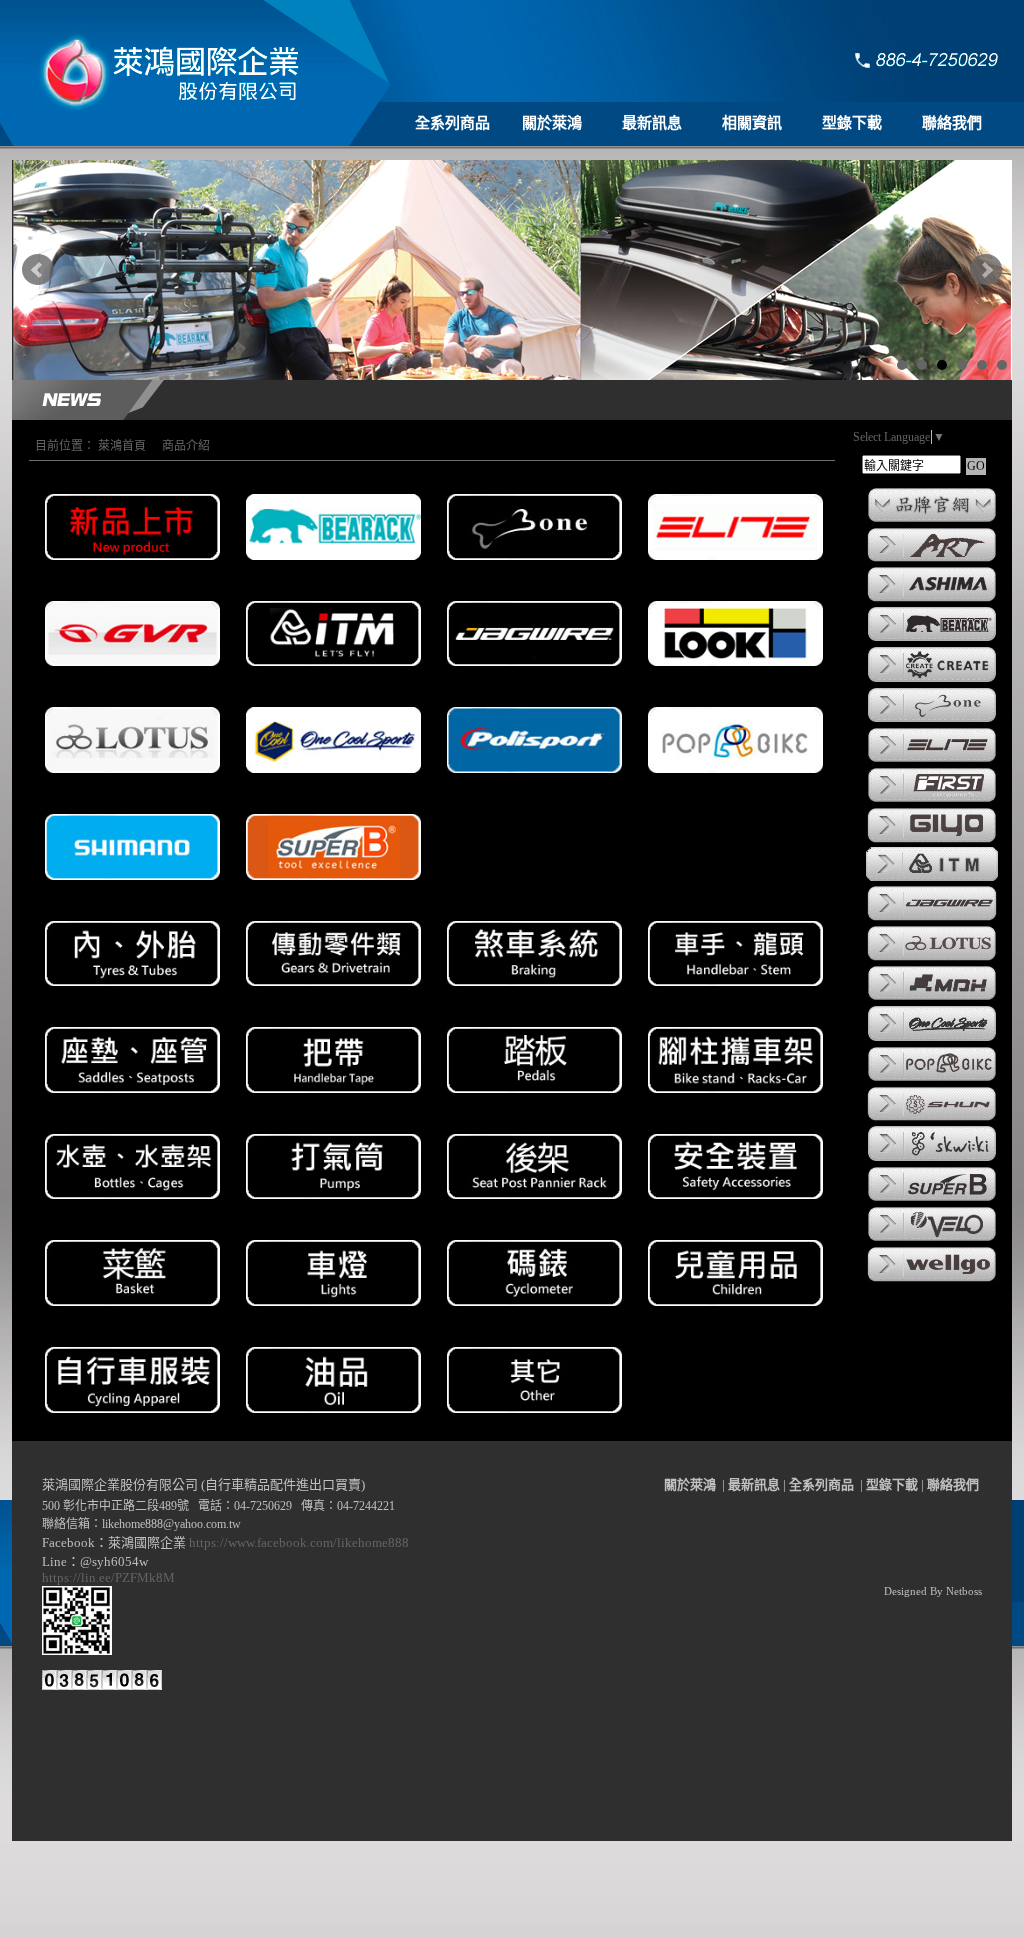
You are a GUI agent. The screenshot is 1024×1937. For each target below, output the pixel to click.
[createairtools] (932, 681)
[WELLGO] (932, 1280)
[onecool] (932, 1040)
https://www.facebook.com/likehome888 (299, 1542)
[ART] (932, 560)
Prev (38, 270)
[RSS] (970, 1922)
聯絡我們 (952, 123)
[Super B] (932, 1200)
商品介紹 (186, 446)
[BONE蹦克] (932, 721)
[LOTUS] (932, 959)
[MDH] (932, 999)
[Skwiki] (932, 1160)
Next (986, 270)
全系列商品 (452, 123)
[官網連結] (932, 521)
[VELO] (932, 1240)
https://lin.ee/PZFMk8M (111, 1577)
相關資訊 (752, 123)
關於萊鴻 (552, 123)
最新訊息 (652, 123)
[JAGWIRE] (932, 919)
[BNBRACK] (932, 640)
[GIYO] (932, 841)
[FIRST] (932, 801)
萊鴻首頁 (122, 446)
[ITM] (932, 879)
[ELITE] (932, 761)
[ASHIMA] (932, 600)
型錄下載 (852, 123)
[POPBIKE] (932, 1080)
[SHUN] (932, 1119)
